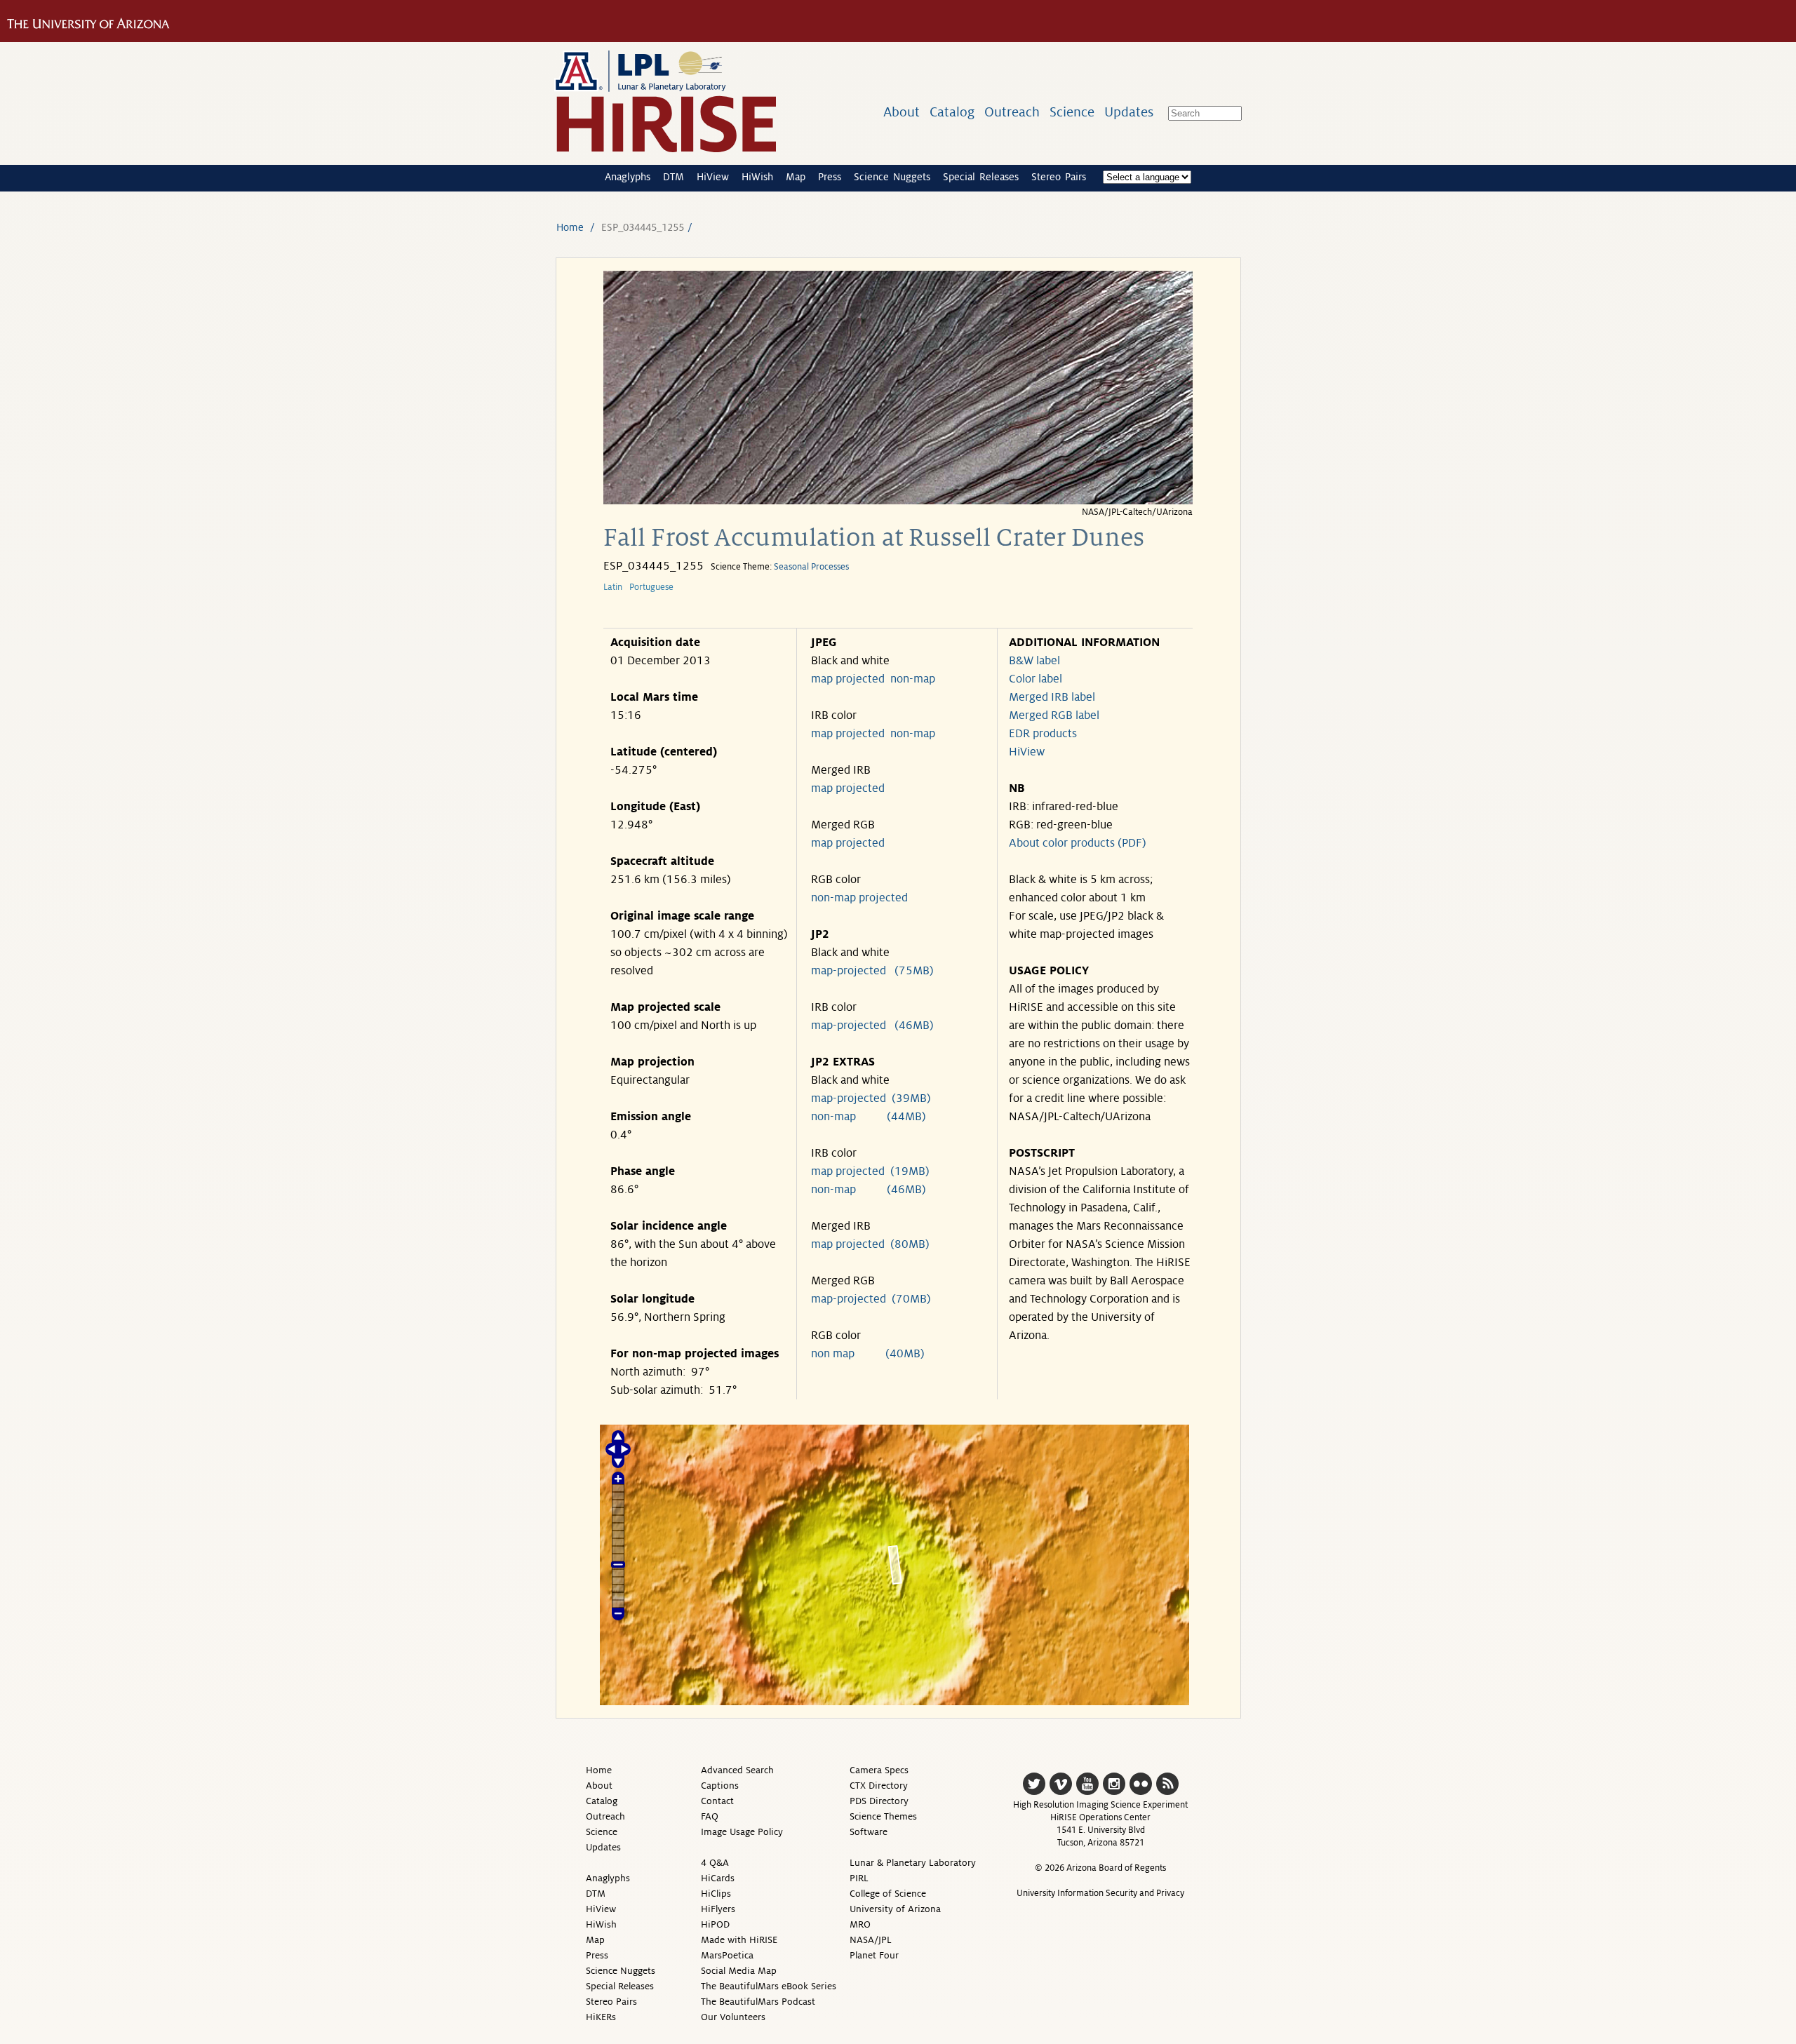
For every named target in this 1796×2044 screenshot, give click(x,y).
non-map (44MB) (869, 1117)
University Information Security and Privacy (1100, 1893)
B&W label (1034, 661)
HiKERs (601, 2017)
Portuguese (651, 587)
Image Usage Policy (742, 1832)
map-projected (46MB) (872, 1026)
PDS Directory (879, 1801)
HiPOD (715, 1924)
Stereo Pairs (1059, 177)
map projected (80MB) (870, 1244)
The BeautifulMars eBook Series (769, 1986)
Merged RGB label (1054, 715)
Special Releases (981, 177)
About (902, 112)
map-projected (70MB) (871, 1299)
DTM (673, 177)
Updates (1129, 112)
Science (1072, 112)
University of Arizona (895, 1909)
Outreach (1012, 112)
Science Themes (883, 1816)
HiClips (716, 1894)
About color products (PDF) (1078, 843)
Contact (717, 1801)
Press (830, 177)
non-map (913, 679)
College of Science (888, 1894)
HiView (713, 177)
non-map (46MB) (869, 1190)
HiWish (757, 177)
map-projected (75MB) (872, 971)
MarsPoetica (727, 1955)
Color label (1036, 679)
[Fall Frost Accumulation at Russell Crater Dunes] (898, 500)
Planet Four (874, 1955)
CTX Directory (879, 1786)
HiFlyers (718, 1909)
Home (570, 227)
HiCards (718, 1878)
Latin (613, 587)
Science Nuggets (892, 177)
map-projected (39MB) (871, 1098)
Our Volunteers (733, 2017)
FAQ (710, 1816)
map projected (848, 679)
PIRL (859, 1878)
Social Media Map (739, 1971)
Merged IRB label (1052, 697)
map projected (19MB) (870, 1171)
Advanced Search (737, 1770)
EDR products (1043, 734)
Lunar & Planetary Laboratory (913, 1863)
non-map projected (859, 898)
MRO (860, 1924)
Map (796, 177)
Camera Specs (879, 1770)
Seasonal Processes (811, 567)
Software (869, 1832)
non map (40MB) (868, 1354)
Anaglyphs (628, 177)
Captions (720, 1786)
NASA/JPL (871, 1940)
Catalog (952, 112)
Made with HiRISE (739, 1940)
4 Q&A (715, 1863)
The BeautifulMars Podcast (758, 2002)
